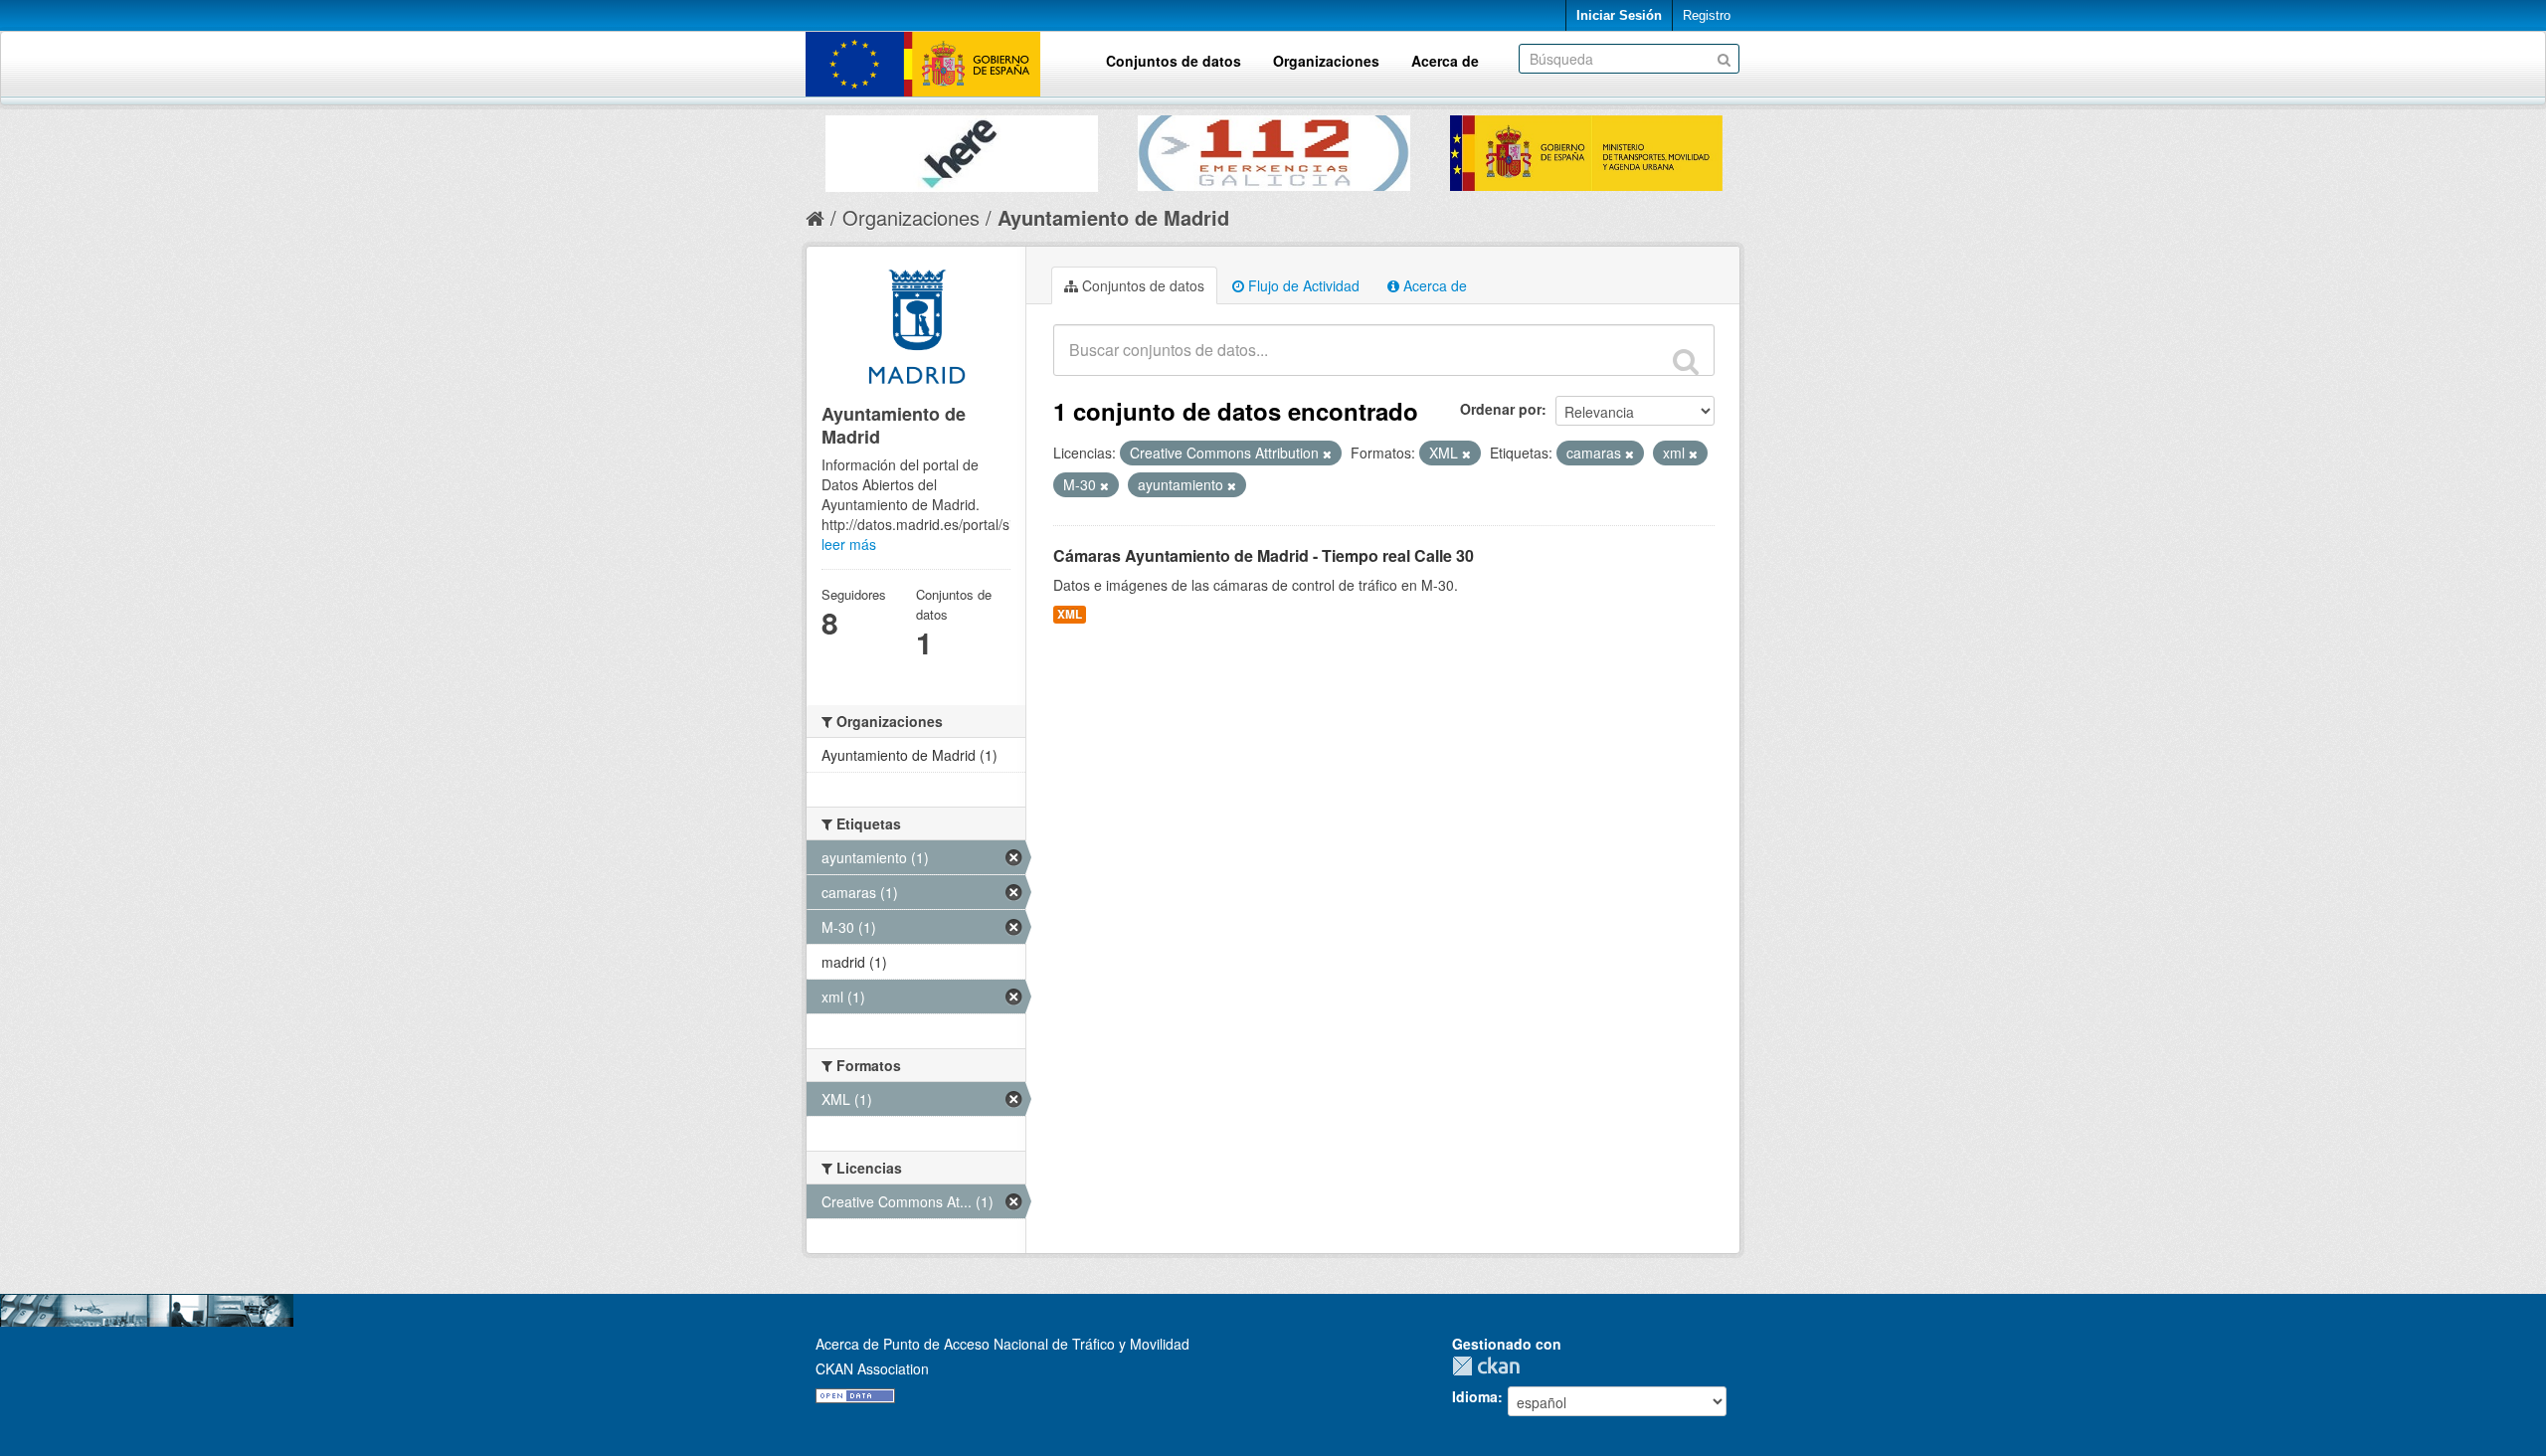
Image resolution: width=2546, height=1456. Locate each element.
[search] (1686, 361)
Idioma (1475, 1396)
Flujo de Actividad (1302, 285)
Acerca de (1445, 61)
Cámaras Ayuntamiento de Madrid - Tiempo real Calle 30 (1264, 555)
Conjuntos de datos (1174, 61)
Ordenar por (1501, 409)
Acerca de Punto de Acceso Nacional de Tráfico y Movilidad (1002, 1344)
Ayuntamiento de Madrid (1113, 217)
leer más (849, 544)
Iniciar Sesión (1619, 15)
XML (1070, 614)
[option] (962, 149)
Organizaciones (1326, 61)
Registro (1707, 15)
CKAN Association (872, 1368)
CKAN (1491, 1366)
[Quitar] (1327, 454)
